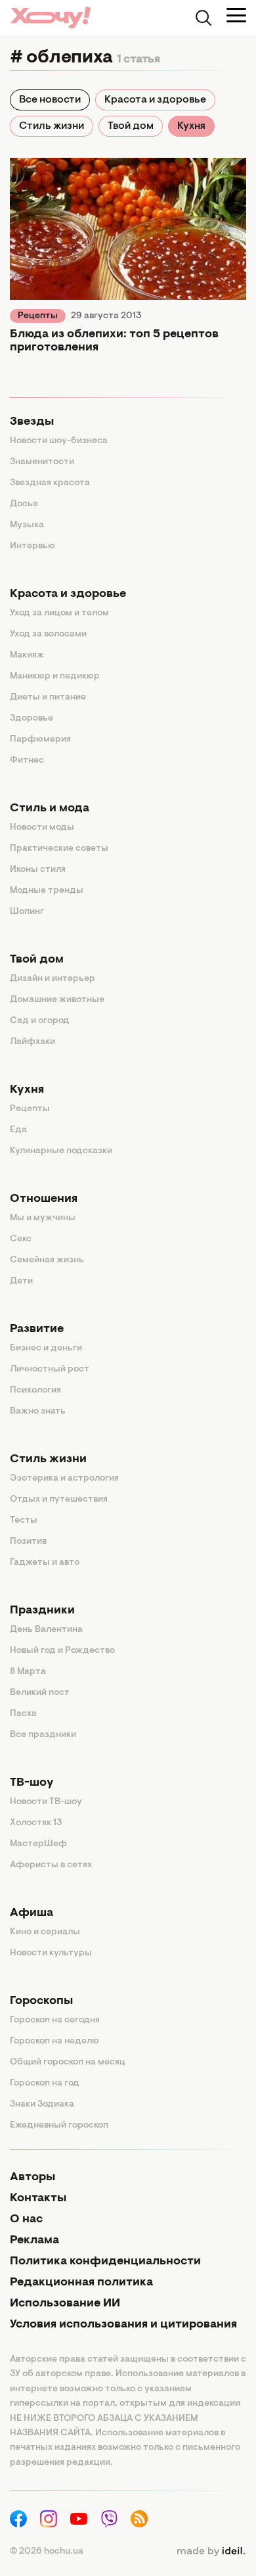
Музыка (27, 525)
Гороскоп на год (45, 2084)
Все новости (50, 100)
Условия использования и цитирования (123, 2325)
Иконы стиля (38, 870)
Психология (35, 1391)
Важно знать (38, 1412)
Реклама (34, 2241)
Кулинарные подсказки (61, 1151)
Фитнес (27, 761)
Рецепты (38, 316)
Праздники (42, 1611)
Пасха (23, 1714)
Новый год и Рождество (62, 1651)
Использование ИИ (65, 2304)
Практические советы (59, 849)
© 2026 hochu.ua (47, 2552)
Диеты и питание (48, 698)
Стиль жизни (52, 126)
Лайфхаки (32, 1042)
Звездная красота (50, 483)
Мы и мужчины (43, 1218)
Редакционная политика (81, 2283)
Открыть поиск (203, 18)
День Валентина (46, 1630)
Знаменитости (42, 462)
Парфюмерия (40, 740)
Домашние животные (57, 1000)
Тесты (24, 1521)
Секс (21, 1239)
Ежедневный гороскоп (59, 2126)
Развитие (37, 1329)
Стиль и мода (50, 809)
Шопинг (27, 912)
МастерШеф (38, 1844)
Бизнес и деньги (46, 1348)
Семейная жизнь (47, 1260)
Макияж (27, 656)
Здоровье (32, 719)
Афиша (32, 1913)
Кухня (191, 126)
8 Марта (28, 1672)
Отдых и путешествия (59, 1500)
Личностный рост (50, 1370)
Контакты (38, 2199)
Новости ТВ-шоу (46, 1802)
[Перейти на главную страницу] (51, 17)
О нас (26, 2220)
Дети (21, 1281)
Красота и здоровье (155, 100)
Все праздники (43, 1735)
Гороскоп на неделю (54, 2041)
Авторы (32, 2178)
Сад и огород (40, 1021)
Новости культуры (51, 1953)
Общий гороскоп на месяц (68, 2063)
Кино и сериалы (45, 1932)
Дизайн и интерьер (53, 979)
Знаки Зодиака (42, 2105)
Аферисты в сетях (51, 1865)
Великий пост (40, 1693)
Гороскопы (41, 2001)
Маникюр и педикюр (55, 677)
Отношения (44, 1199)
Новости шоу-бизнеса (59, 441)
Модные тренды (47, 891)
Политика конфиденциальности (105, 2262)
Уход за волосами (48, 634)
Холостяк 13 (36, 1823)
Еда (18, 1130)
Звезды (32, 422)
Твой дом (131, 126)
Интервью (32, 546)
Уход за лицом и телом (59, 613)
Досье (24, 504)
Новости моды (42, 828)
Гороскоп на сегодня (55, 2020)
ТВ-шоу (32, 1783)
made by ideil (211, 2552)
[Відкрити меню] (236, 15)
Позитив (28, 1542)
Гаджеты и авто (45, 1563)
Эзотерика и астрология (64, 1479)
